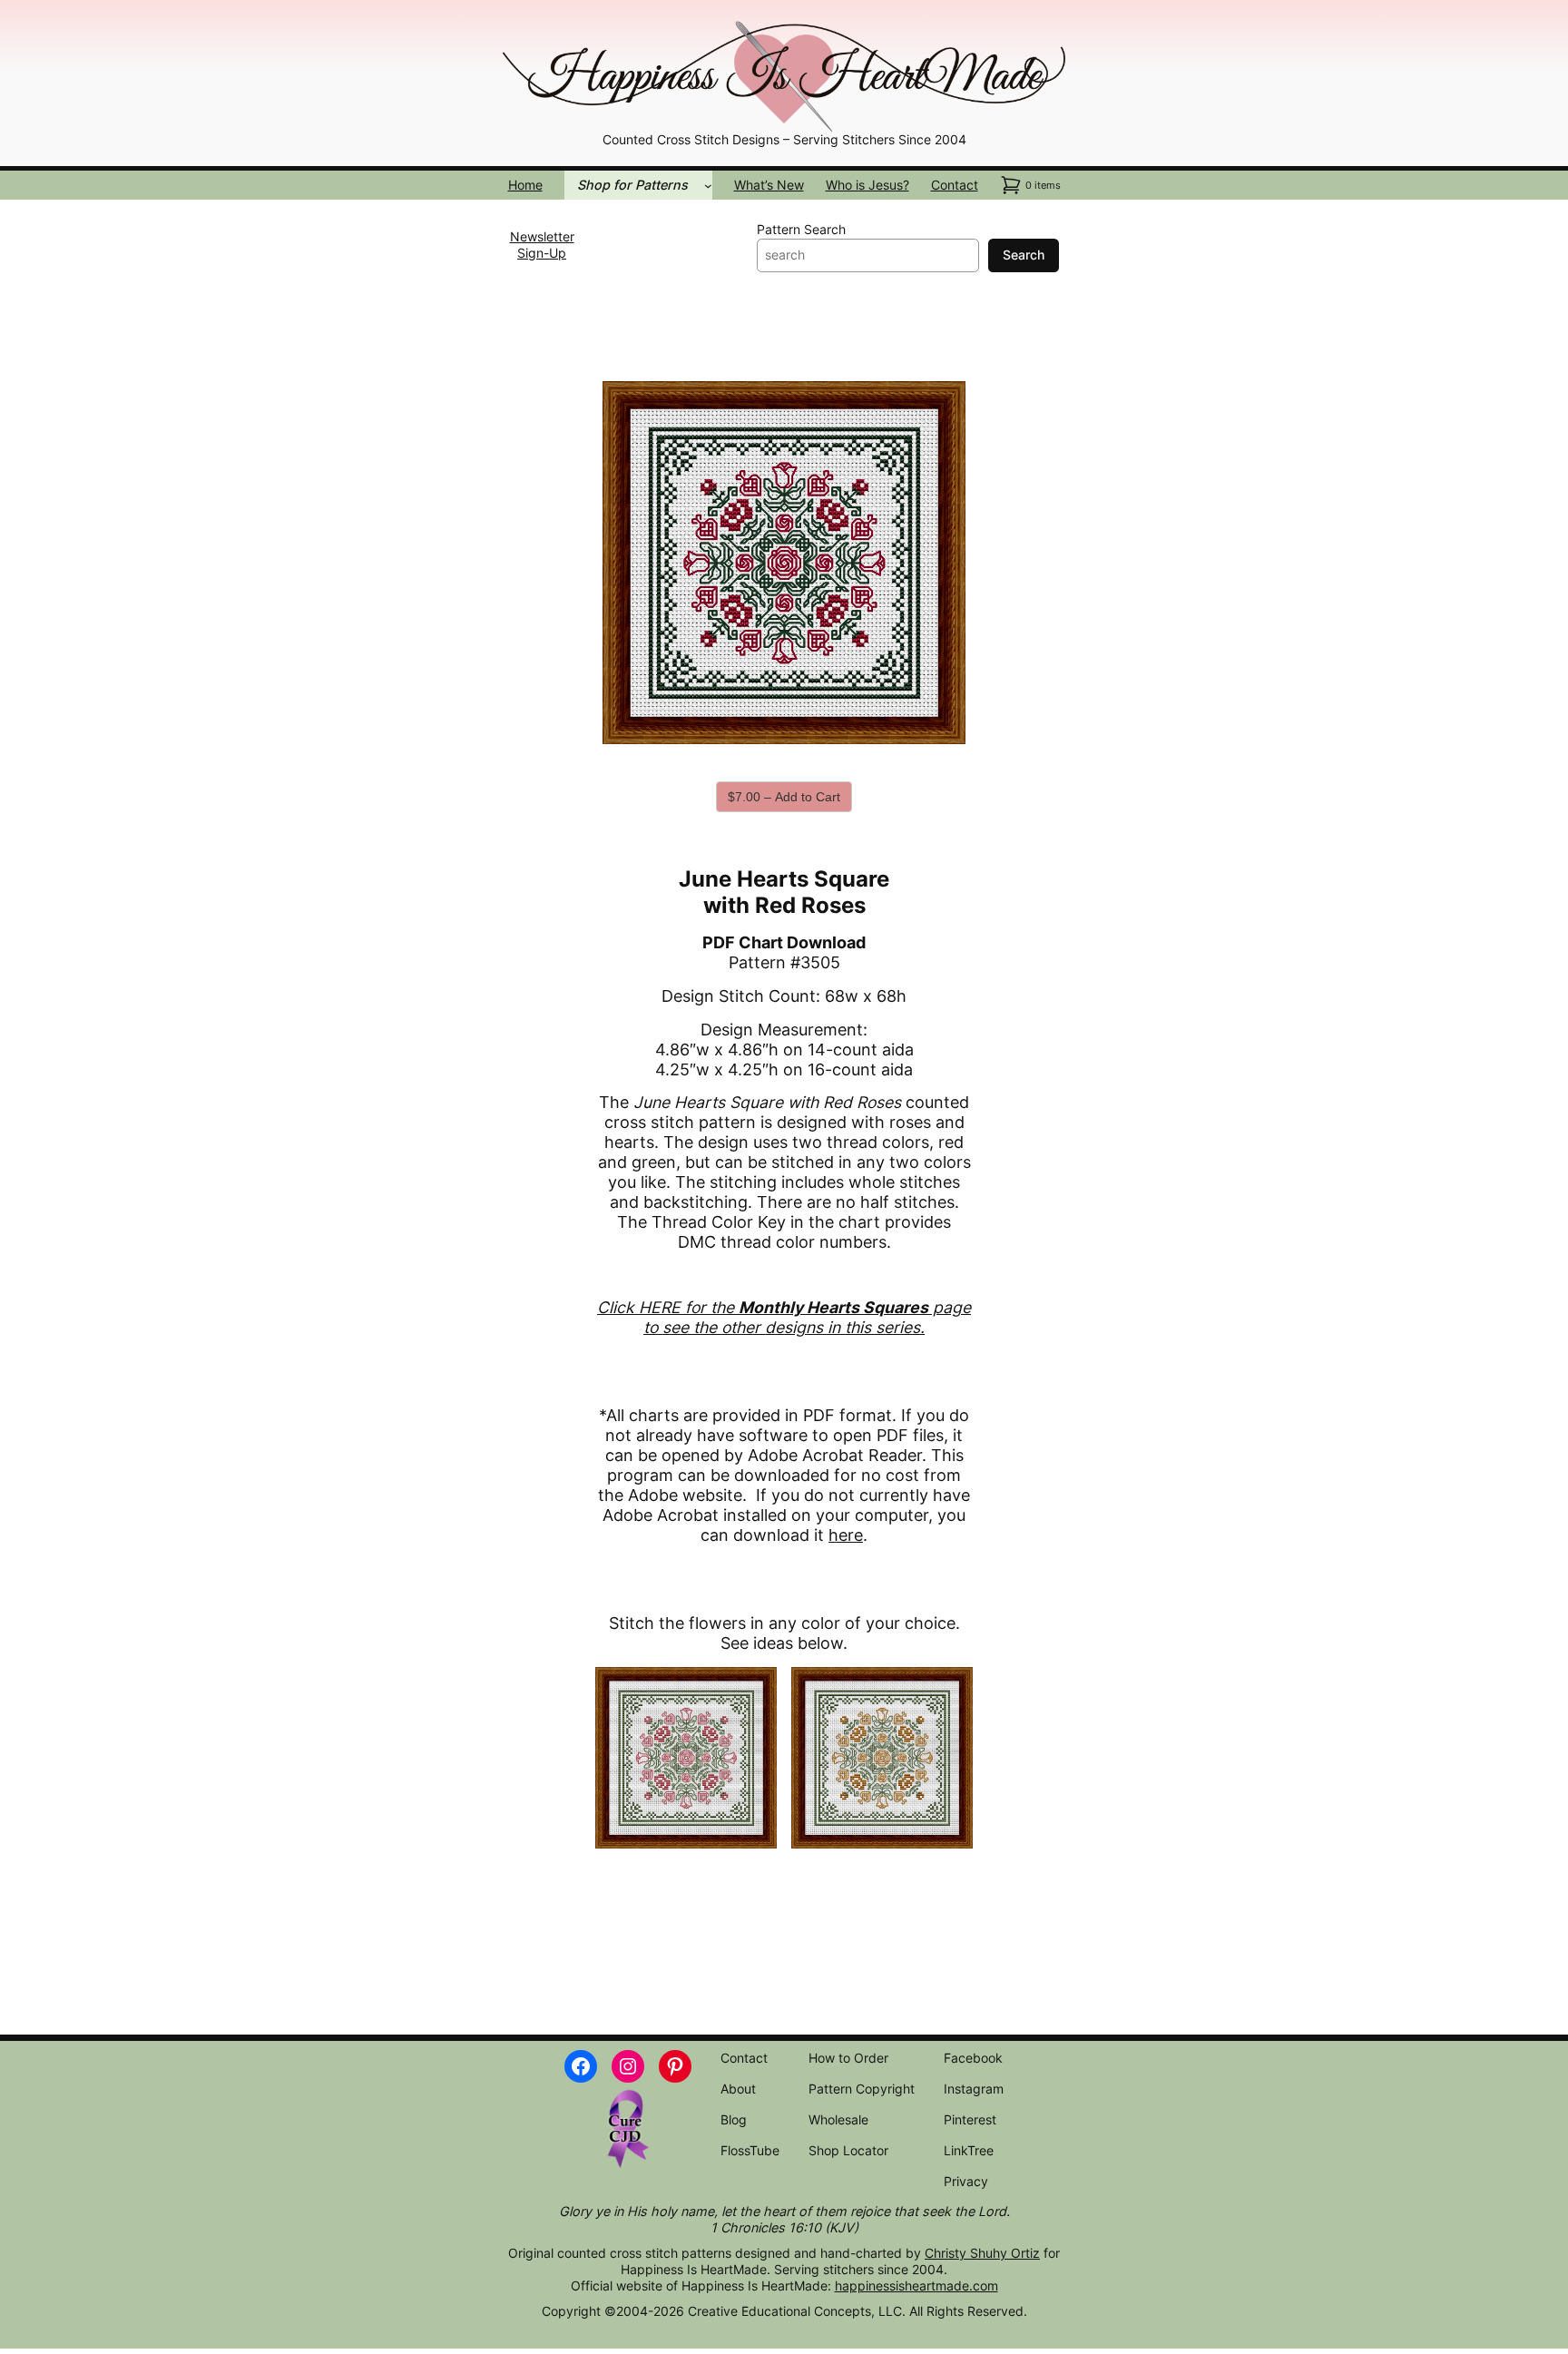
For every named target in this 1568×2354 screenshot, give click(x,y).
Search (1024, 255)
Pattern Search (801, 229)
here (846, 1535)
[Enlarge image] (1042, 42)
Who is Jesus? (867, 185)
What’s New (769, 185)
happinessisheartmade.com (916, 2285)
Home (525, 185)
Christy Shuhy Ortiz (982, 2253)
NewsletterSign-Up (542, 245)
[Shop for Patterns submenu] (708, 186)
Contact (955, 185)
